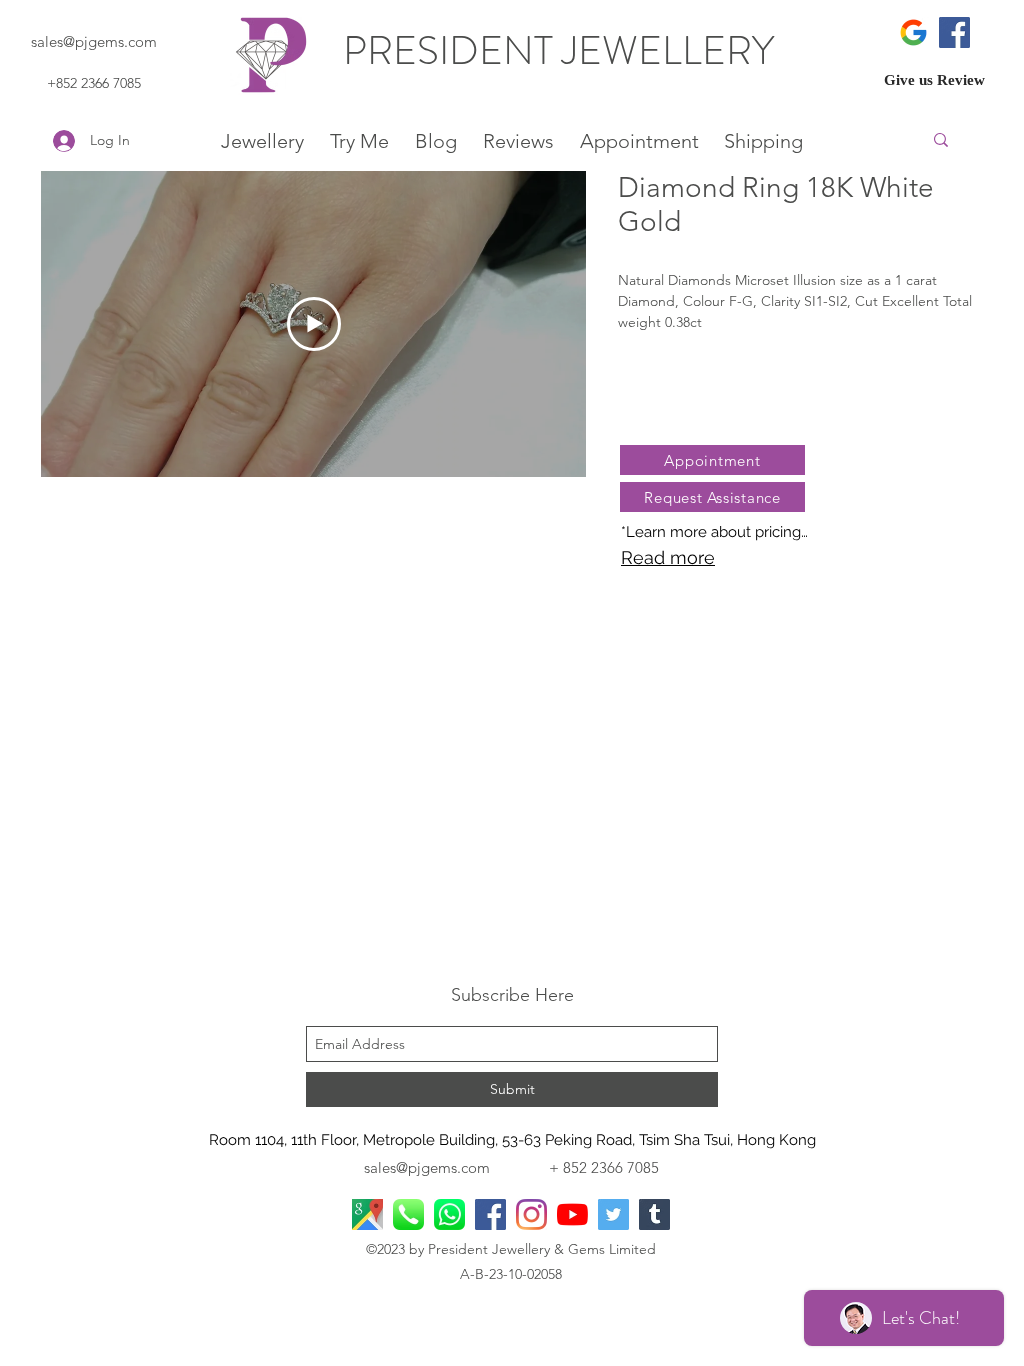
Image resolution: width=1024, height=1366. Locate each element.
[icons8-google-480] (913, 32)
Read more (668, 557)
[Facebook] (954, 32)
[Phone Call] (408, 1214)
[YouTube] (572, 1214)
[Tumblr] (654, 1214)
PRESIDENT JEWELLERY (563, 50)
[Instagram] (531, 1214)
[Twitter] (613, 1214)
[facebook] (490, 1214)
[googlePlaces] (367, 1214)
